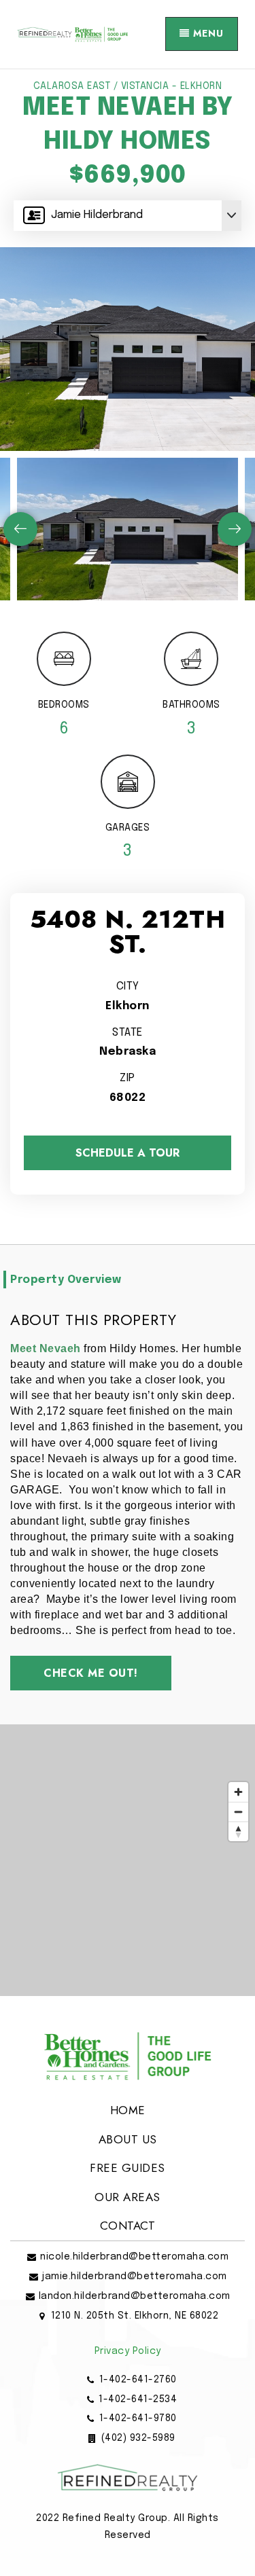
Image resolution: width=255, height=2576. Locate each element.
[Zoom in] (238, 1792)
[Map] (128, 1860)
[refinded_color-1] (72, 34)
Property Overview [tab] (66, 1280)
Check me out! (91, 1673)
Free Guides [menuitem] (128, 2168)
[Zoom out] (238, 1812)
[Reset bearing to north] (238, 1831)
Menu (207, 33)
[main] (128, 1033)
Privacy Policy (128, 2351)
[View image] (128, 529)
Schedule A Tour (128, 1153)
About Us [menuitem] (128, 2139)
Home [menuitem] (128, 2110)
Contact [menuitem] (128, 2226)
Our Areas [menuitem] (128, 2197)
